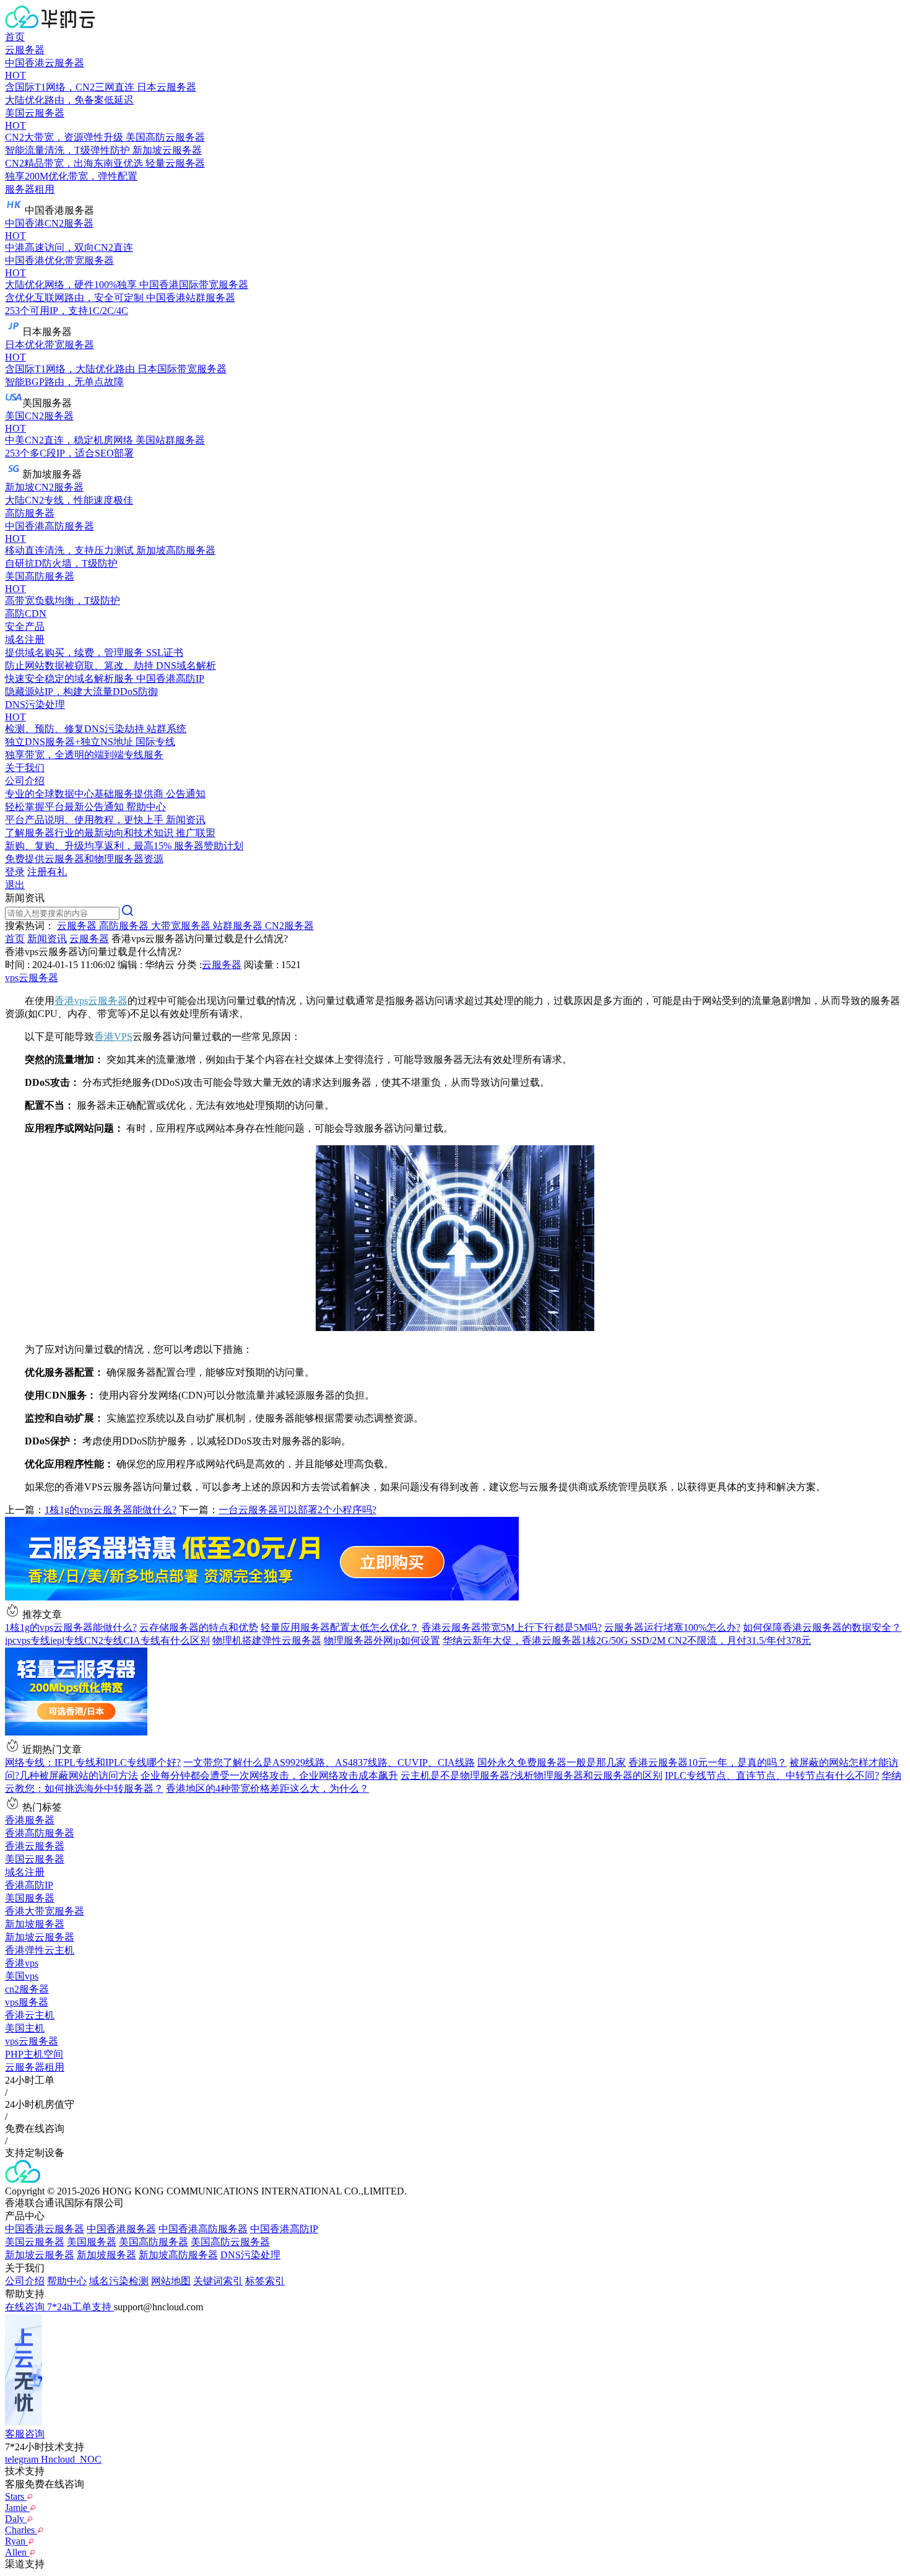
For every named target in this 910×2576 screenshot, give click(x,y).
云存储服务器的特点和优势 (199, 1627)
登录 (15, 872)
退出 (15, 885)
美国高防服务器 (154, 2242)
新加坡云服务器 (40, 1937)
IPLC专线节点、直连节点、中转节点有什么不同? (772, 1775)
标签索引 (265, 2281)
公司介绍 (25, 2281)
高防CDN (26, 613)
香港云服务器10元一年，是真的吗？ (708, 1762)
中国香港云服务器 (45, 2229)
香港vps (22, 1963)
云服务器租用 (35, 2067)
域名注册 (25, 1872)
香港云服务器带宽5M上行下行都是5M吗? (512, 1627)
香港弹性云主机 (40, 1950)
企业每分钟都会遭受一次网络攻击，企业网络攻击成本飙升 (269, 1775)
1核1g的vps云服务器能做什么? (110, 1510)
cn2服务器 (27, 1989)
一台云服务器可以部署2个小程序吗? (297, 1510)
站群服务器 (239, 926)
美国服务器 (30, 1898)
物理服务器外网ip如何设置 (382, 1640)
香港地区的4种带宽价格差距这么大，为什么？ (267, 1788)
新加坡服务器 (35, 1924)
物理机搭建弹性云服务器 (267, 1640)
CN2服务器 (289, 926)
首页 (15, 37)
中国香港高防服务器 (203, 2229)
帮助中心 (67, 2281)
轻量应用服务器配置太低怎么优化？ (340, 1627)
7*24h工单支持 (80, 2307)
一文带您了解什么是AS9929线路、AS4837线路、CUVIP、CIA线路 (329, 1762)
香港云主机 (30, 2015)
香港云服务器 (35, 1846)
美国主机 (25, 2028)
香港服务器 (30, 1820)
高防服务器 (30, 513)
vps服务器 (27, 2002)
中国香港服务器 (121, 2229)
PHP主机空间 (34, 2054)
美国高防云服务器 (230, 2242)
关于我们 (25, 768)
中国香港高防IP (284, 2229)
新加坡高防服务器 (178, 2255)
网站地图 (171, 2281)
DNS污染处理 (250, 2255)
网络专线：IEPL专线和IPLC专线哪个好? (93, 1762)
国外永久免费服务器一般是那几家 (552, 1762)
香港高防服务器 (40, 1833)
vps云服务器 (32, 978)
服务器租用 (30, 189)
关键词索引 (218, 2281)
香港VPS (113, 1037)
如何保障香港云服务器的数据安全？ (822, 1627)
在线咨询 (26, 2307)
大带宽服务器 (182, 926)
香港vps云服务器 (91, 1001)
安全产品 (25, 627)
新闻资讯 (47, 939)
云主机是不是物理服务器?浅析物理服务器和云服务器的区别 (531, 1775)
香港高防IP (29, 1885)
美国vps (22, 1976)
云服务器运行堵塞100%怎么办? (672, 1627)
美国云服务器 (35, 1859)
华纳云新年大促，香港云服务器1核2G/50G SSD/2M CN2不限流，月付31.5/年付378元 (627, 1640)
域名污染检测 (119, 2281)
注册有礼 (47, 872)
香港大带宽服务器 (45, 1911)
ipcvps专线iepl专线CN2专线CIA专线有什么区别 (107, 1640)
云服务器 (25, 50)
